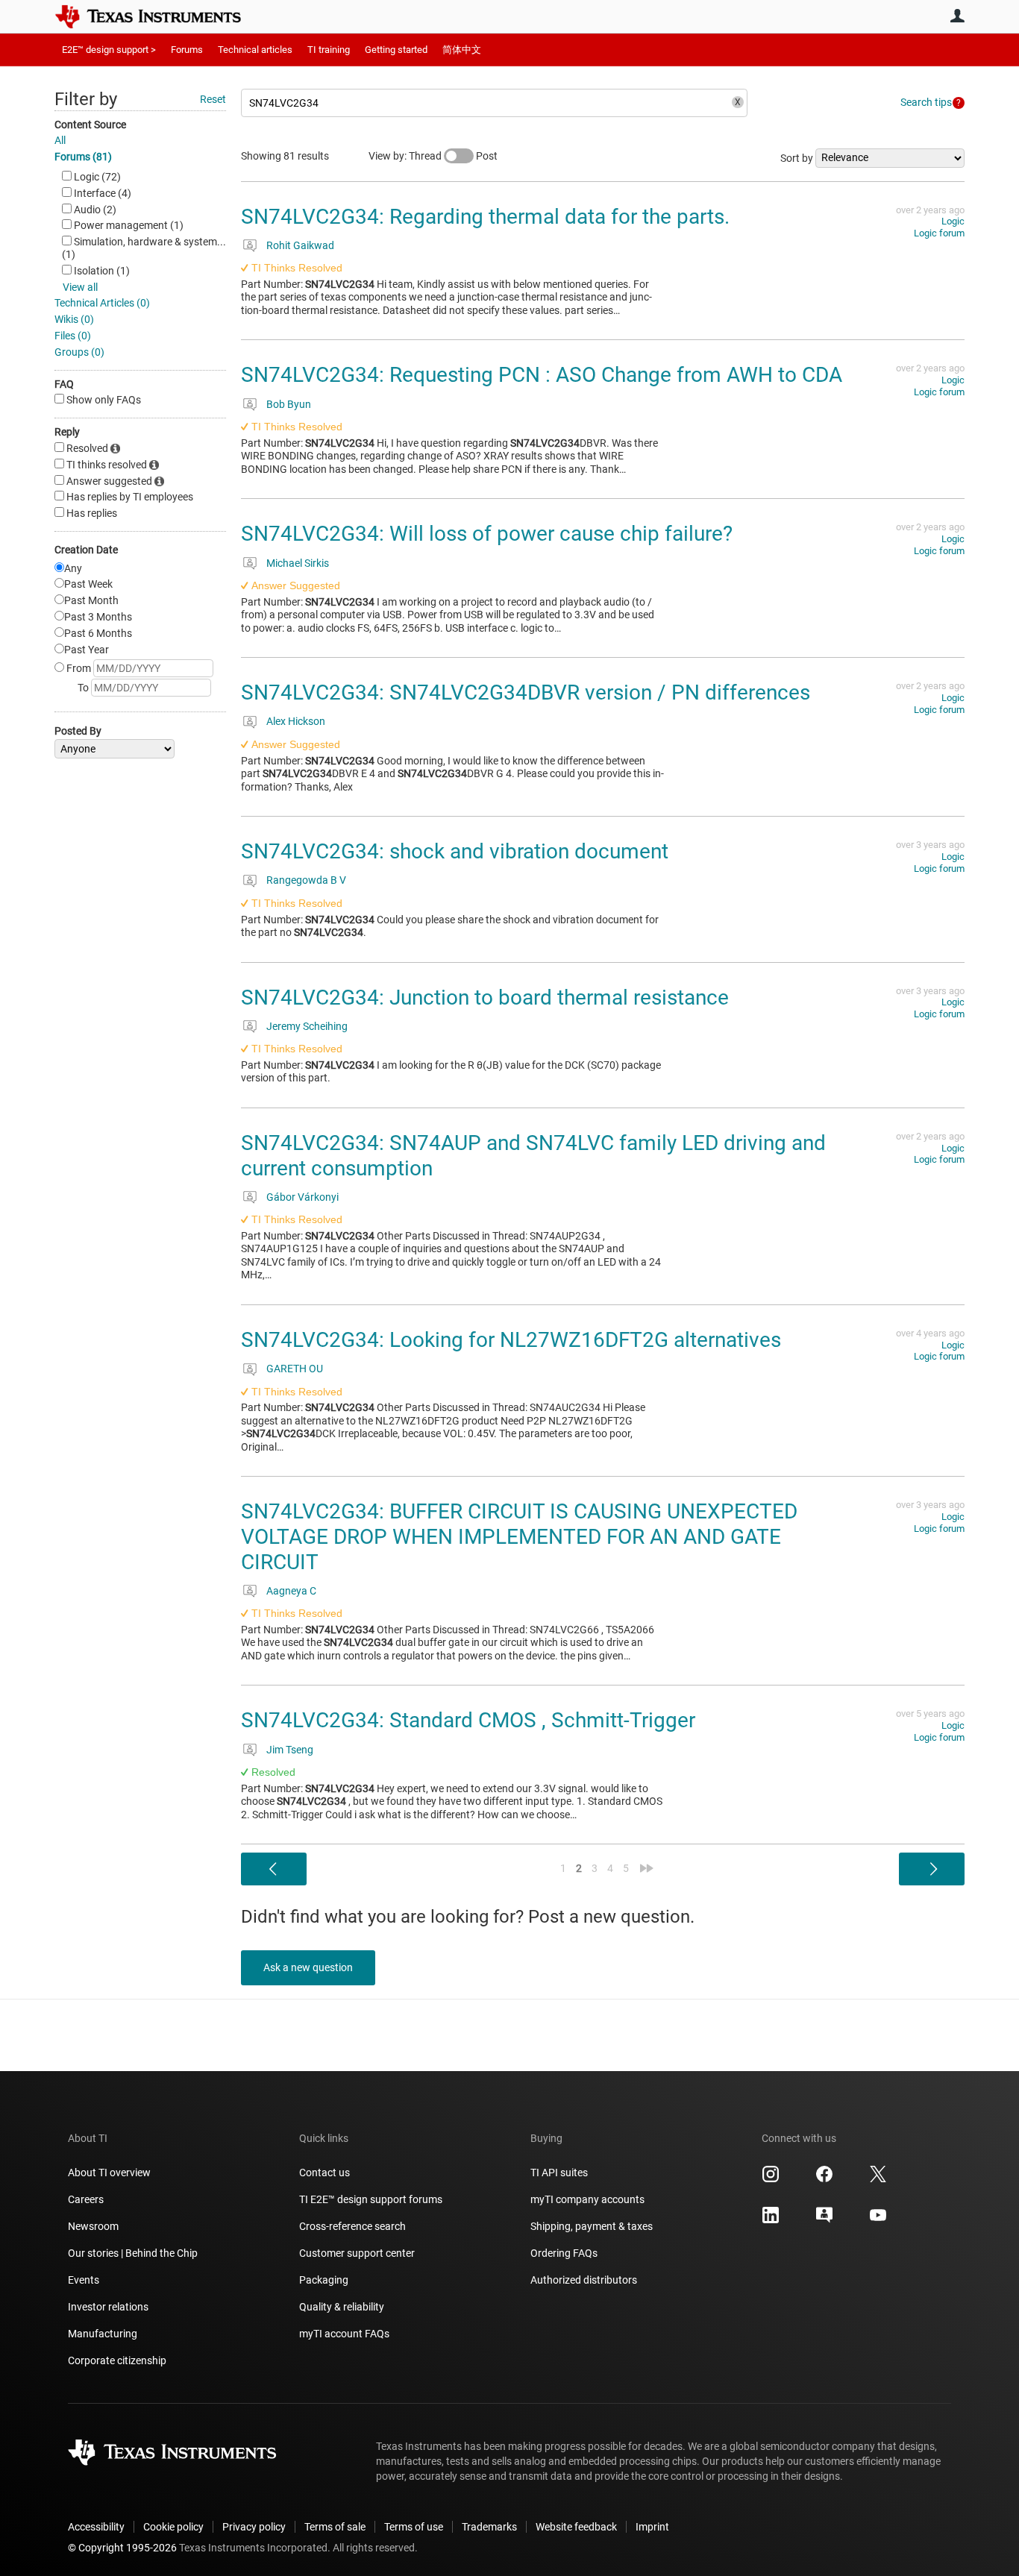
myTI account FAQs (344, 2334)
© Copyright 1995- (122, 2548)
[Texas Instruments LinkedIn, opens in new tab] (771, 2220)
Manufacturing (103, 2334)
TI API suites (559, 2173)
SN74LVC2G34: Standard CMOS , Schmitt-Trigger (468, 1720)
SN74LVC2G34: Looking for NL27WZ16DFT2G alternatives (511, 1340)
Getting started (396, 50)
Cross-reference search (352, 2226)
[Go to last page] (647, 1868)
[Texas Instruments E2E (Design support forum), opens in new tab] (824, 2220)
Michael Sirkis (298, 563)
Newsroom (93, 2226)
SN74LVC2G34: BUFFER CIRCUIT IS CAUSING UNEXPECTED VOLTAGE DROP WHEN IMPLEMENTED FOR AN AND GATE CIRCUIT (519, 1536)
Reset (213, 99)
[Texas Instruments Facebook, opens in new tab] (824, 2179)
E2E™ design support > (109, 50)
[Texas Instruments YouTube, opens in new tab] (878, 2220)
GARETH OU (295, 1369)
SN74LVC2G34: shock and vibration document (455, 851)
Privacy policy (254, 2527)
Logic (953, 221)
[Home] (159, 16)
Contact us (324, 2173)
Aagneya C (291, 1591)
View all (80, 287)
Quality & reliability (342, 2307)
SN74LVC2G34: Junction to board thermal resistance (485, 998)
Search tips (926, 102)
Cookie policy (173, 2527)
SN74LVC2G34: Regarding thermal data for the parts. (485, 217)
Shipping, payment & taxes (592, 2226)
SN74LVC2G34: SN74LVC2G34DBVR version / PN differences (526, 692)
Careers (86, 2199)
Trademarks (489, 2527)
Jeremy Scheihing (307, 1026)
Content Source (90, 125)
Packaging (324, 2280)
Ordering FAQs (564, 2253)
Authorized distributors (584, 2280)
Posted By (78, 731)
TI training (329, 50)
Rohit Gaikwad (300, 245)
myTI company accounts (587, 2199)
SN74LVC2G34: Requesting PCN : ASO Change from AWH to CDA (542, 375)
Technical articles (255, 50)
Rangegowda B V (306, 880)
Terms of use (414, 2527)
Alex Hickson (296, 721)
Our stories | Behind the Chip (133, 2253)
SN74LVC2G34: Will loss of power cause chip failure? (487, 534)
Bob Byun (289, 404)
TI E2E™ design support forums (371, 2199)
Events (84, 2280)
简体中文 (462, 50)
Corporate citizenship (117, 2360)
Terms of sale (335, 2527)
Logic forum (939, 233)
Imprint (652, 2527)
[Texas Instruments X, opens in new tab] (878, 2179)
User (957, 16)
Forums (187, 50)
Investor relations (108, 2307)
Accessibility (96, 2527)
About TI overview (109, 2173)
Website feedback (576, 2527)
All (60, 140)
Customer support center (357, 2253)
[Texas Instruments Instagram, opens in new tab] (771, 2179)
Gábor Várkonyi (302, 1197)
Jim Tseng (290, 1750)
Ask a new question (308, 1967)
